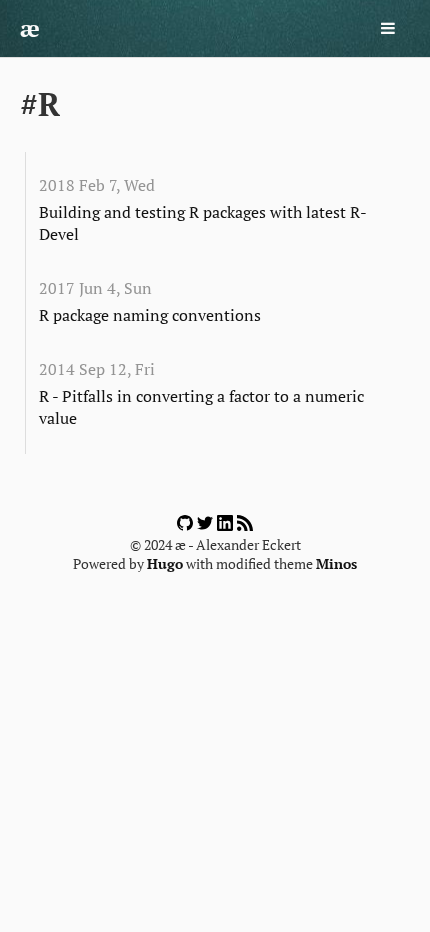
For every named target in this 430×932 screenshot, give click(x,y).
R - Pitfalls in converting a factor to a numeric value (201, 407)
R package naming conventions (150, 315)
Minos (336, 564)
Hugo (165, 564)
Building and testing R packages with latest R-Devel (203, 223)
